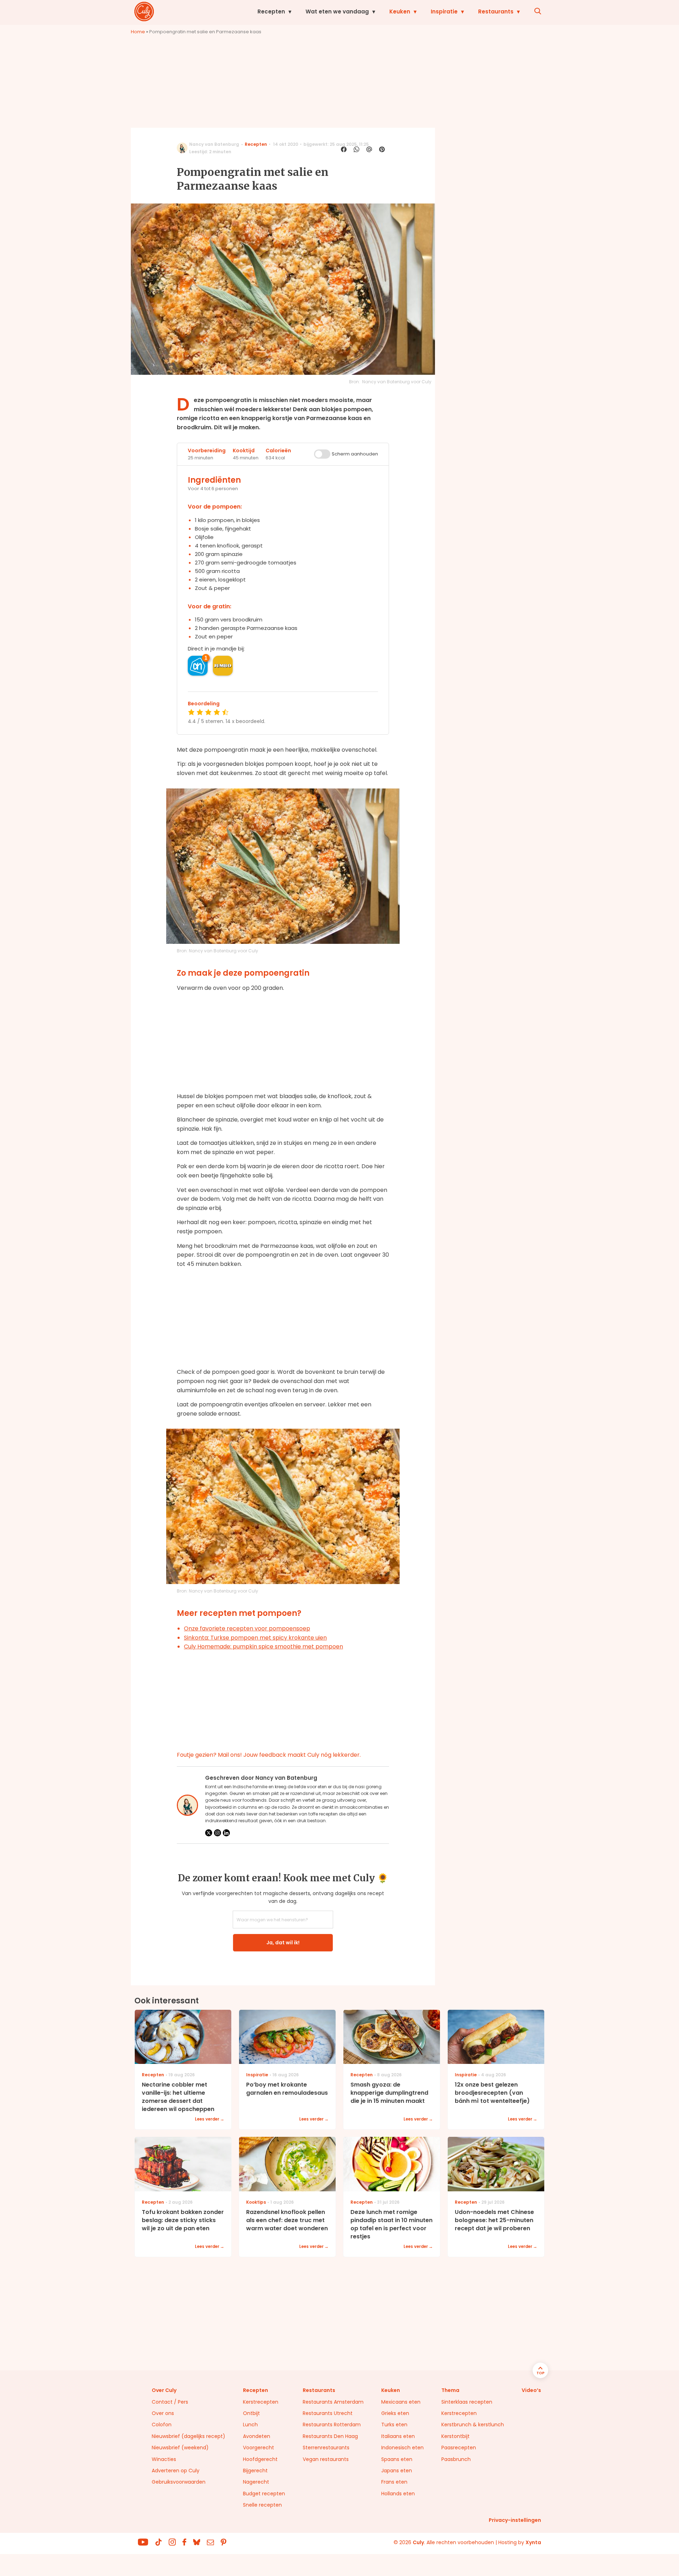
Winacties (164, 2459)
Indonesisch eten (402, 2448)
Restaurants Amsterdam (333, 2402)
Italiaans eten (398, 2436)
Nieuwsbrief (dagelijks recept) (188, 2436)
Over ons (163, 2413)
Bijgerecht (255, 2471)
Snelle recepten (262, 2505)
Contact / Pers (170, 2402)
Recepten (271, 12)
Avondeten (257, 2436)
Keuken (400, 12)
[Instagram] (217, 1833)
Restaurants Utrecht (328, 2413)
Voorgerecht (259, 2448)
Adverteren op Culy (176, 2471)
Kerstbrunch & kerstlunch (473, 2425)
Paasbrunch (456, 2459)
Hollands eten (398, 2494)
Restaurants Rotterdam (332, 2425)
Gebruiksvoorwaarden (179, 2482)
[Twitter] (209, 1833)
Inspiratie (444, 12)
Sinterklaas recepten (467, 2402)
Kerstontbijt (455, 2436)
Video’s (531, 2390)
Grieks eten (395, 2413)
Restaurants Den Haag (330, 2436)
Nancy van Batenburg (214, 144)
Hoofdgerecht (260, 2459)
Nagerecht (256, 2482)
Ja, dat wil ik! (283, 1943)
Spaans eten (397, 2459)
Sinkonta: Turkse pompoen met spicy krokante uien (255, 1638)
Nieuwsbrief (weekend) (180, 2448)
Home (138, 32)
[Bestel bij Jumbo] (223, 666)
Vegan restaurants (326, 2459)
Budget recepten (264, 2494)
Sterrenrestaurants (326, 2448)
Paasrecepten (459, 2448)
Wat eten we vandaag (337, 12)
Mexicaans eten (401, 2402)
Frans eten (394, 2482)
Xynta (533, 2542)
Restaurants (496, 12)
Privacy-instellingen (515, 2520)
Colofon (162, 2425)
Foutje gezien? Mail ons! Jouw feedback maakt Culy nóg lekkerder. (269, 1755)
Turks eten (394, 2425)
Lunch (250, 2425)
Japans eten (397, 2471)
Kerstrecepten (261, 2402)
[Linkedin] (226, 1833)
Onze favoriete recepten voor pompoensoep (247, 1628)
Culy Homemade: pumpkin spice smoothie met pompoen (263, 1646)
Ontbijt (251, 2413)
